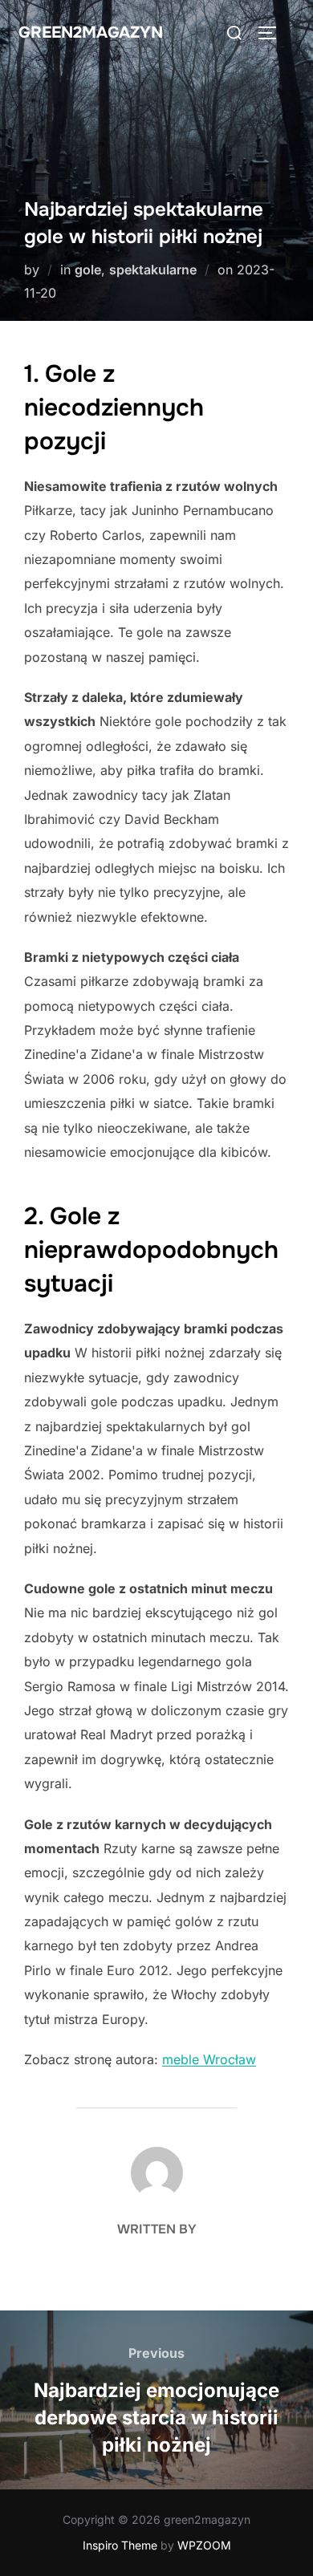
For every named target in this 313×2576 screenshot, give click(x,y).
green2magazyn (91, 32)
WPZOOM (204, 2545)
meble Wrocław (209, 2059)
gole (88, 270)
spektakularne (153, 270)
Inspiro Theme (120, 2545)
